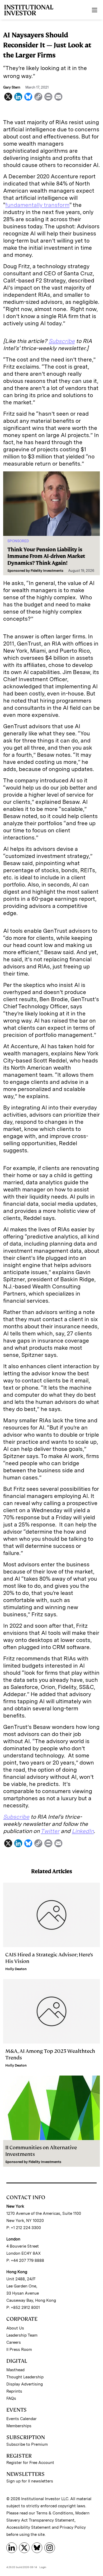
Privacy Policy (73, 2527)
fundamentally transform (37, 205)
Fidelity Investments (47, 571)
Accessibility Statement (29, 2527)
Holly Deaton (16, 1969)
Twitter (50, 1831)
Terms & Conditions (55, 2513)
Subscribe (62, 341)
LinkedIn (83, 1831)
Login (43, 2567)
